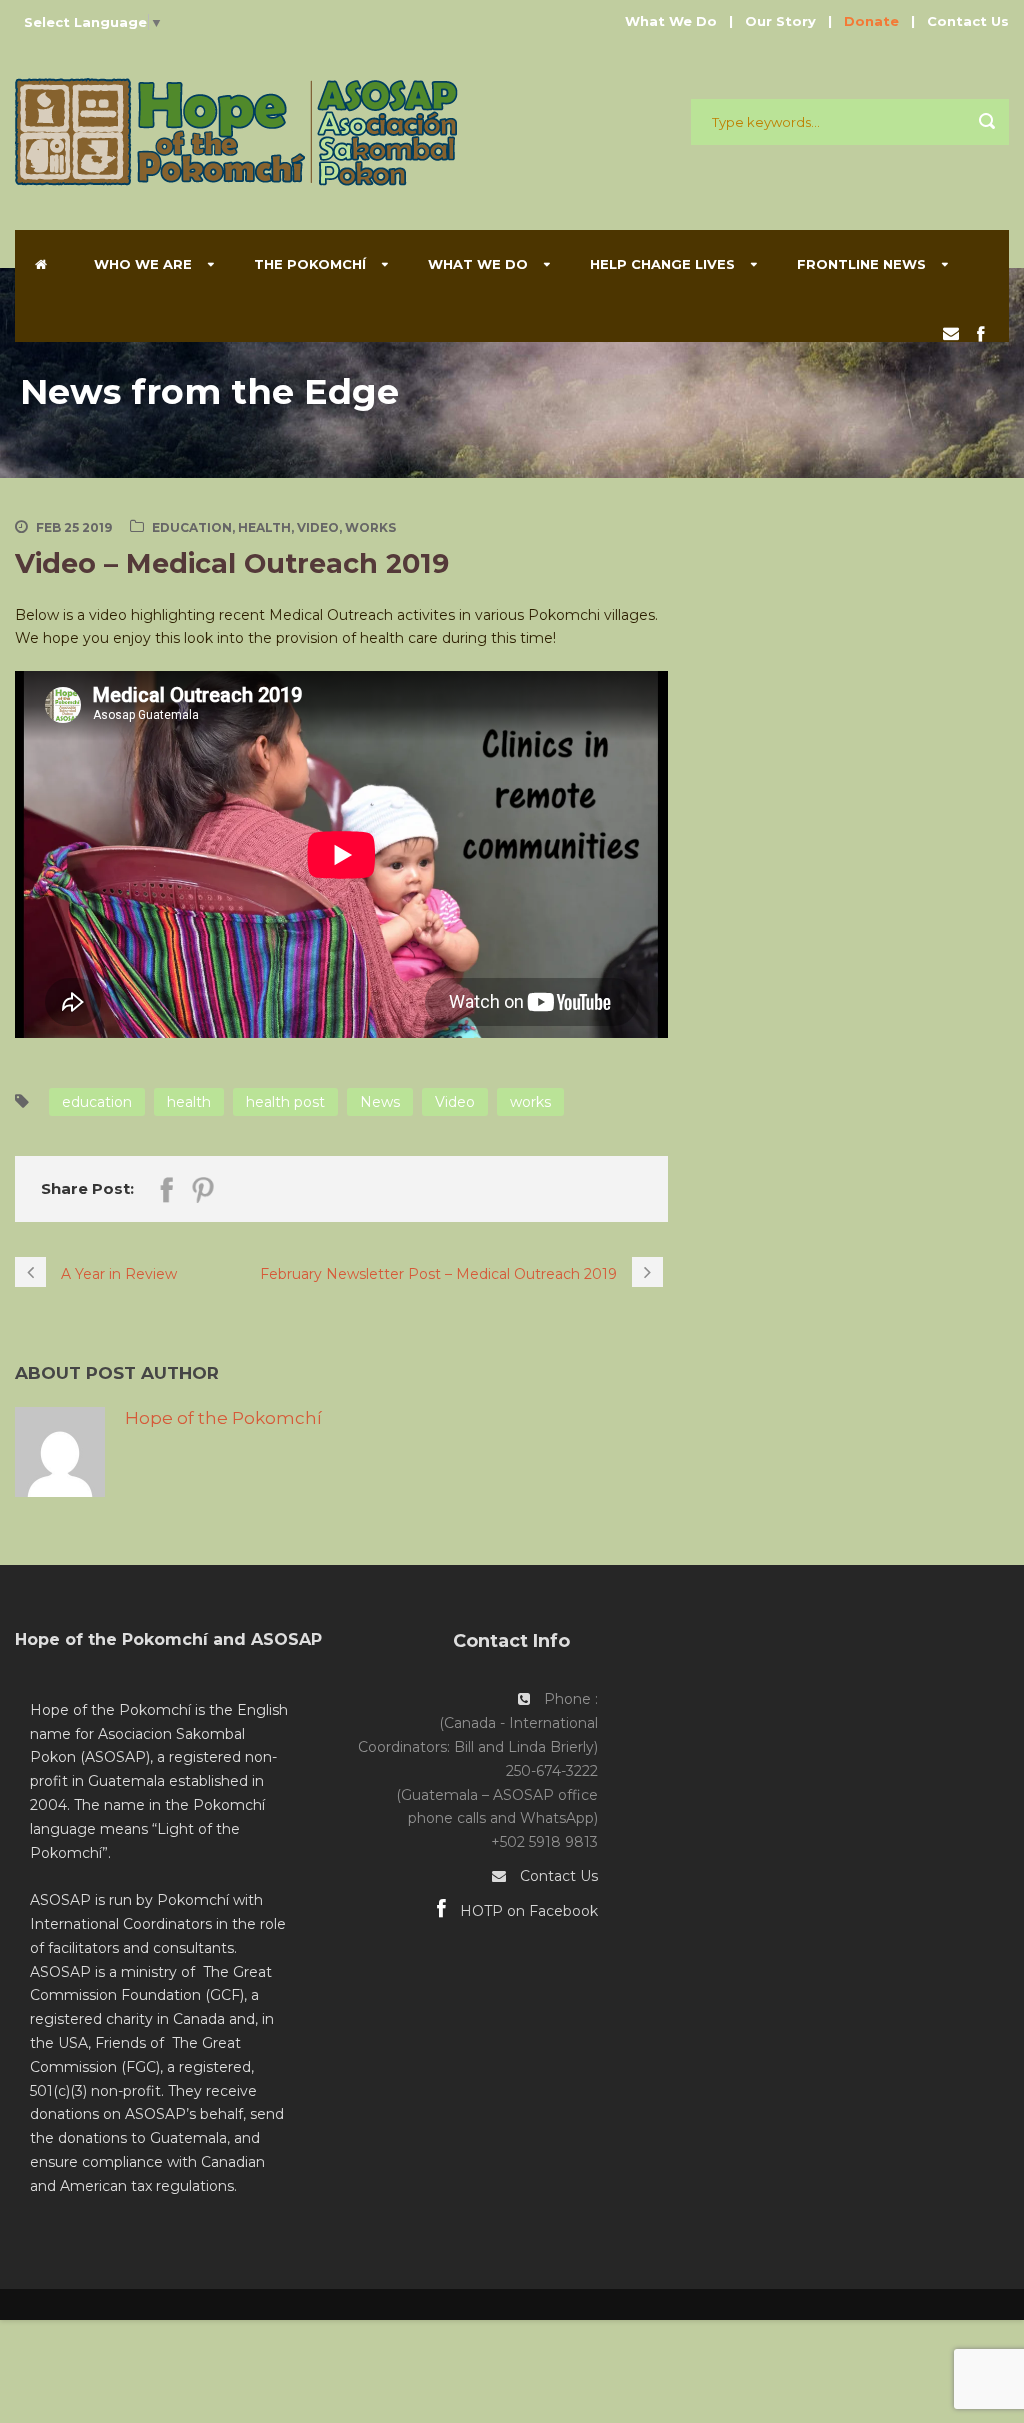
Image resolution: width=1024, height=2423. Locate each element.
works (530, 1102)
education (97, 1102)
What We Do (671, 21)
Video (318, 527)
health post (285, 1102)
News (380, 1102)
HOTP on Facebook (527, 1911)
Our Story (780, 21)
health (189, 1102)
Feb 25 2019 (74, 527)
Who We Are (143, 264)
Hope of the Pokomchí (223, 1418)
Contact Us (968, 21)
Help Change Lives (662, 264)
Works (370, 527)
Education (192, 527)
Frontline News (861, 264)
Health (264, 527)
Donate (871, 21)
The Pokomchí (310, 264)
